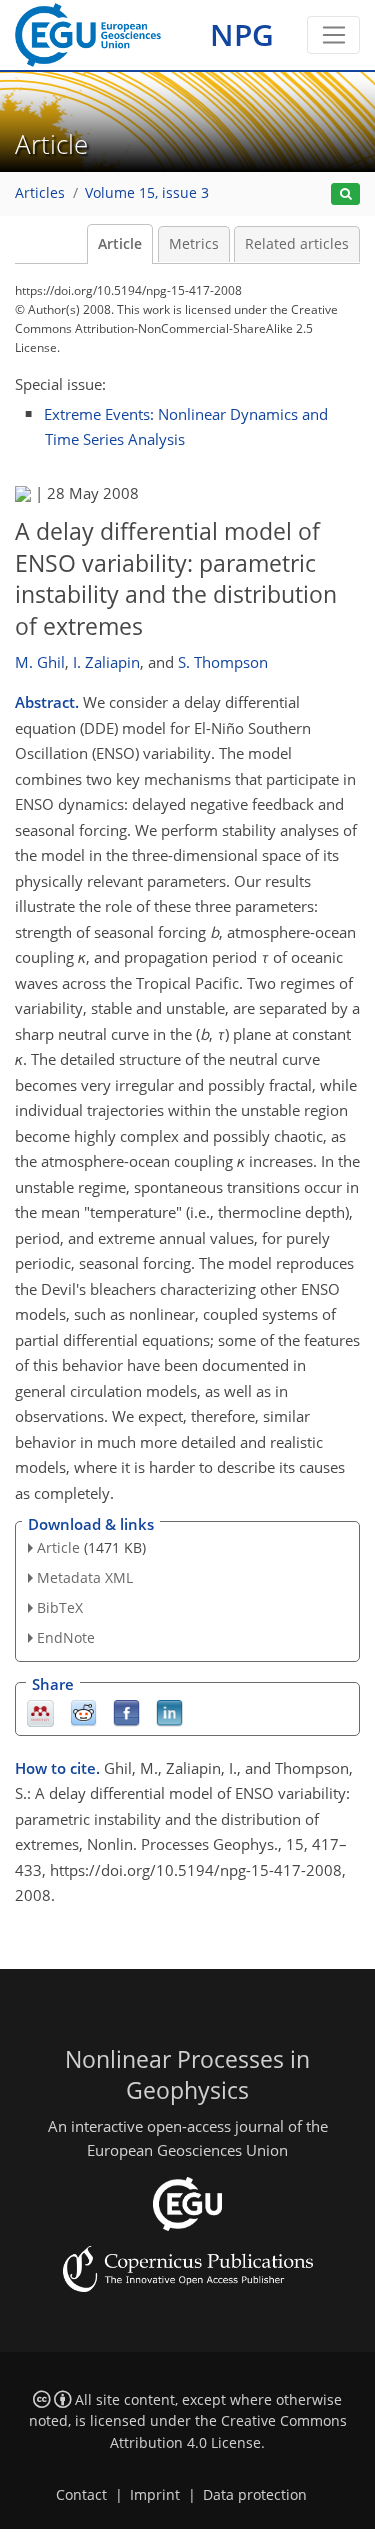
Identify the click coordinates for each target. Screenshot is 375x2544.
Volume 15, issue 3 (147, 193)
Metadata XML (85, 1577)
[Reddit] (83, 1711)
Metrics (194, 244)
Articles (40, 193)
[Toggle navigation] (333, 35)
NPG (242, 34)
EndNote (66, 1637)
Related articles (297, 244)
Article (120, 244)
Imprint (155, 2495)
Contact (81, 2495)
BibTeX (60, 1607)
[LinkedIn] (169, 1711)
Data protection (255, 2495)
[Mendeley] (40, 1711)
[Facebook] (126, 1711)
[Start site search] (345, 194)
